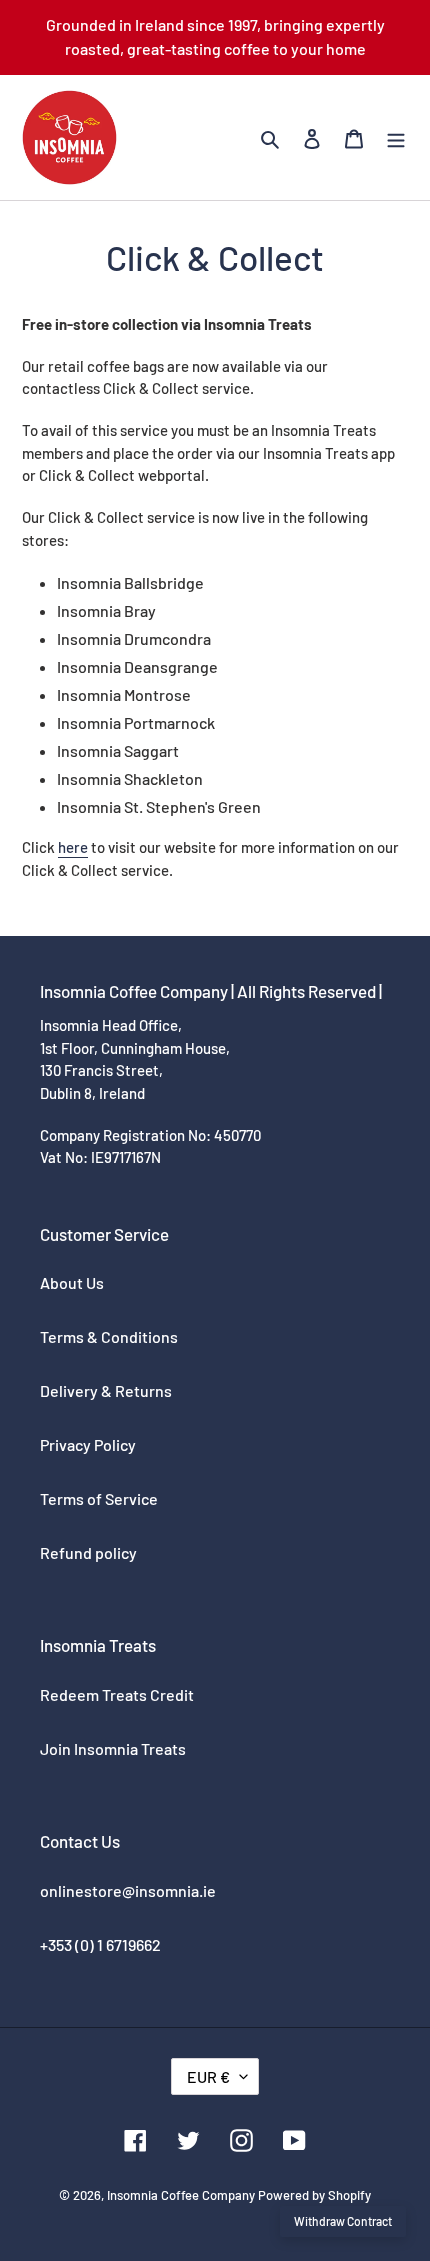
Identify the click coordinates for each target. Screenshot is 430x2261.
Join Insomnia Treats (113, 1748)
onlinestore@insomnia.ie (128, 1890)
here (73, 847)
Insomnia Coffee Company (181, 2195)
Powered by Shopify (314, 2195)
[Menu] (396, 138)
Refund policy (88, 1552)
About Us (72, 1282)
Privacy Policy (88, 1444)
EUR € (208, 2076)
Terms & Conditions (109, 1336)
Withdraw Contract (343, 2221)
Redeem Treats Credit (117, 1694)
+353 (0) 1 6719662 (100, 1944)
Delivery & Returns (106, 1390)
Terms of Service (99, 1498)
